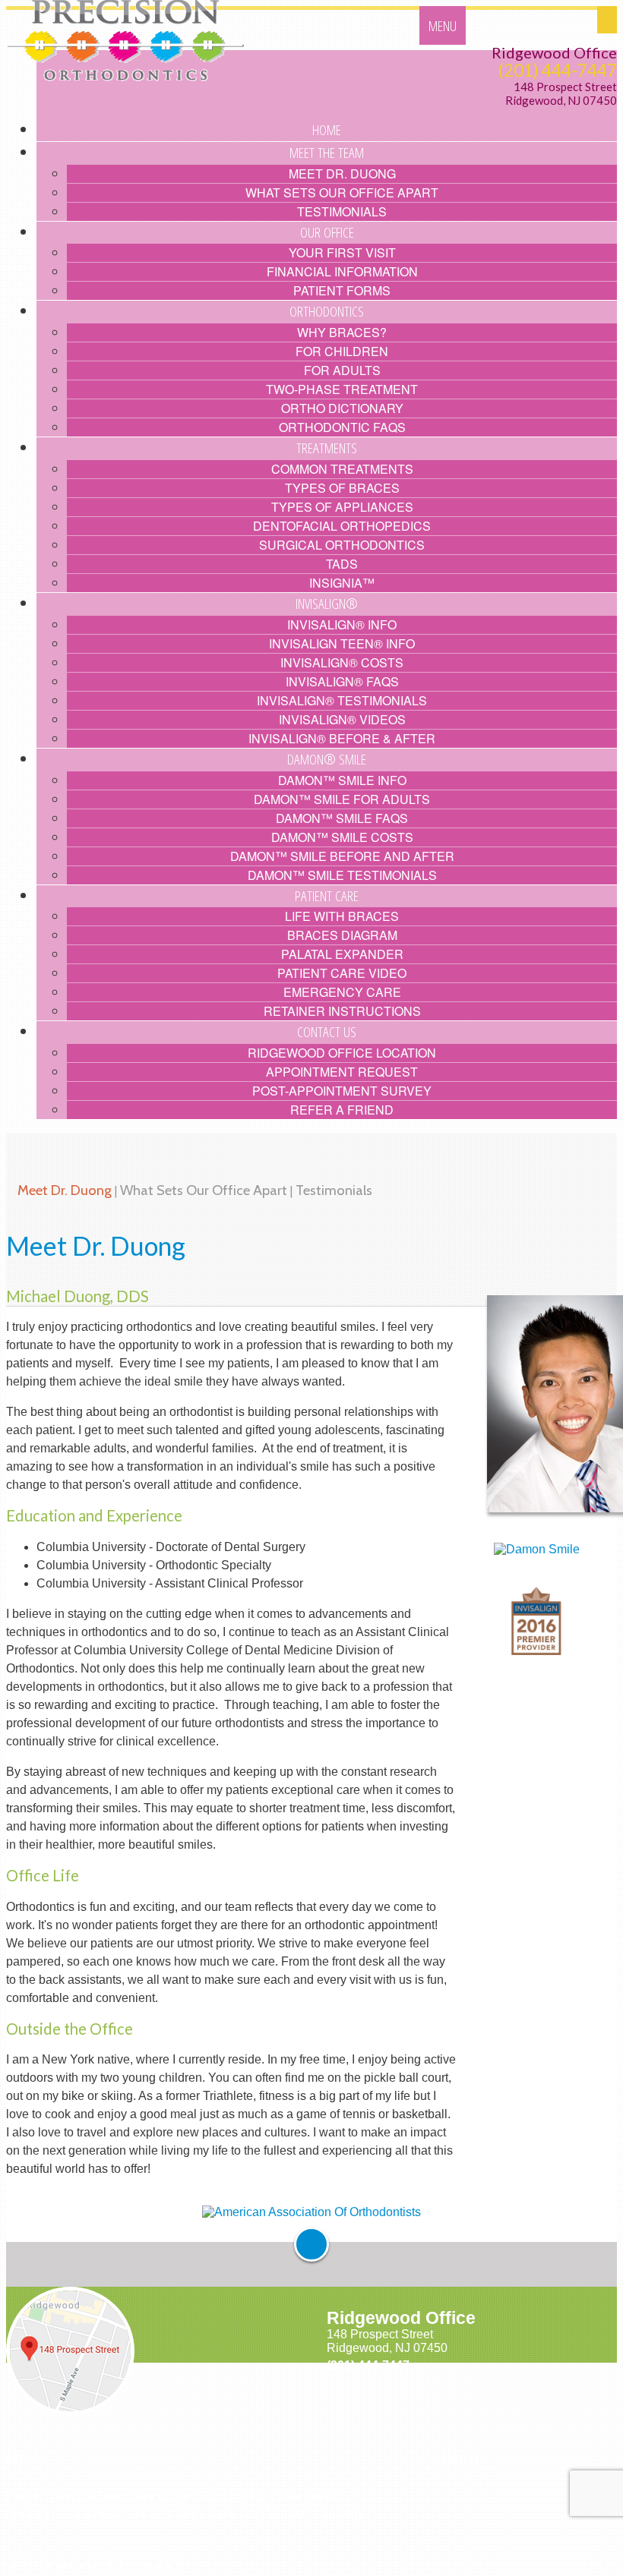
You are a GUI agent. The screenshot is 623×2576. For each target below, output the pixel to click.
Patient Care (202, 2514)
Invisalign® (36, 2514)
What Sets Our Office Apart (204, 1190)
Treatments (307, 2496)
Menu (443, 25)
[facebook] (438, 2494)
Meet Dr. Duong (65, 1190)
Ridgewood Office (554, 52)
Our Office (163, 2496)
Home (22, 2496)
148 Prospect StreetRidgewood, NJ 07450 (561, 94)
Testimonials (334, 1190)
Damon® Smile (117, 2514)
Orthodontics (233, 2496)
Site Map (338, 2514)
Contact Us (275, 2514)
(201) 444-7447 (558, 70)
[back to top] (311, 2244)
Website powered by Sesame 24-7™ (120, 2565)
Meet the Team (87, 2496)
